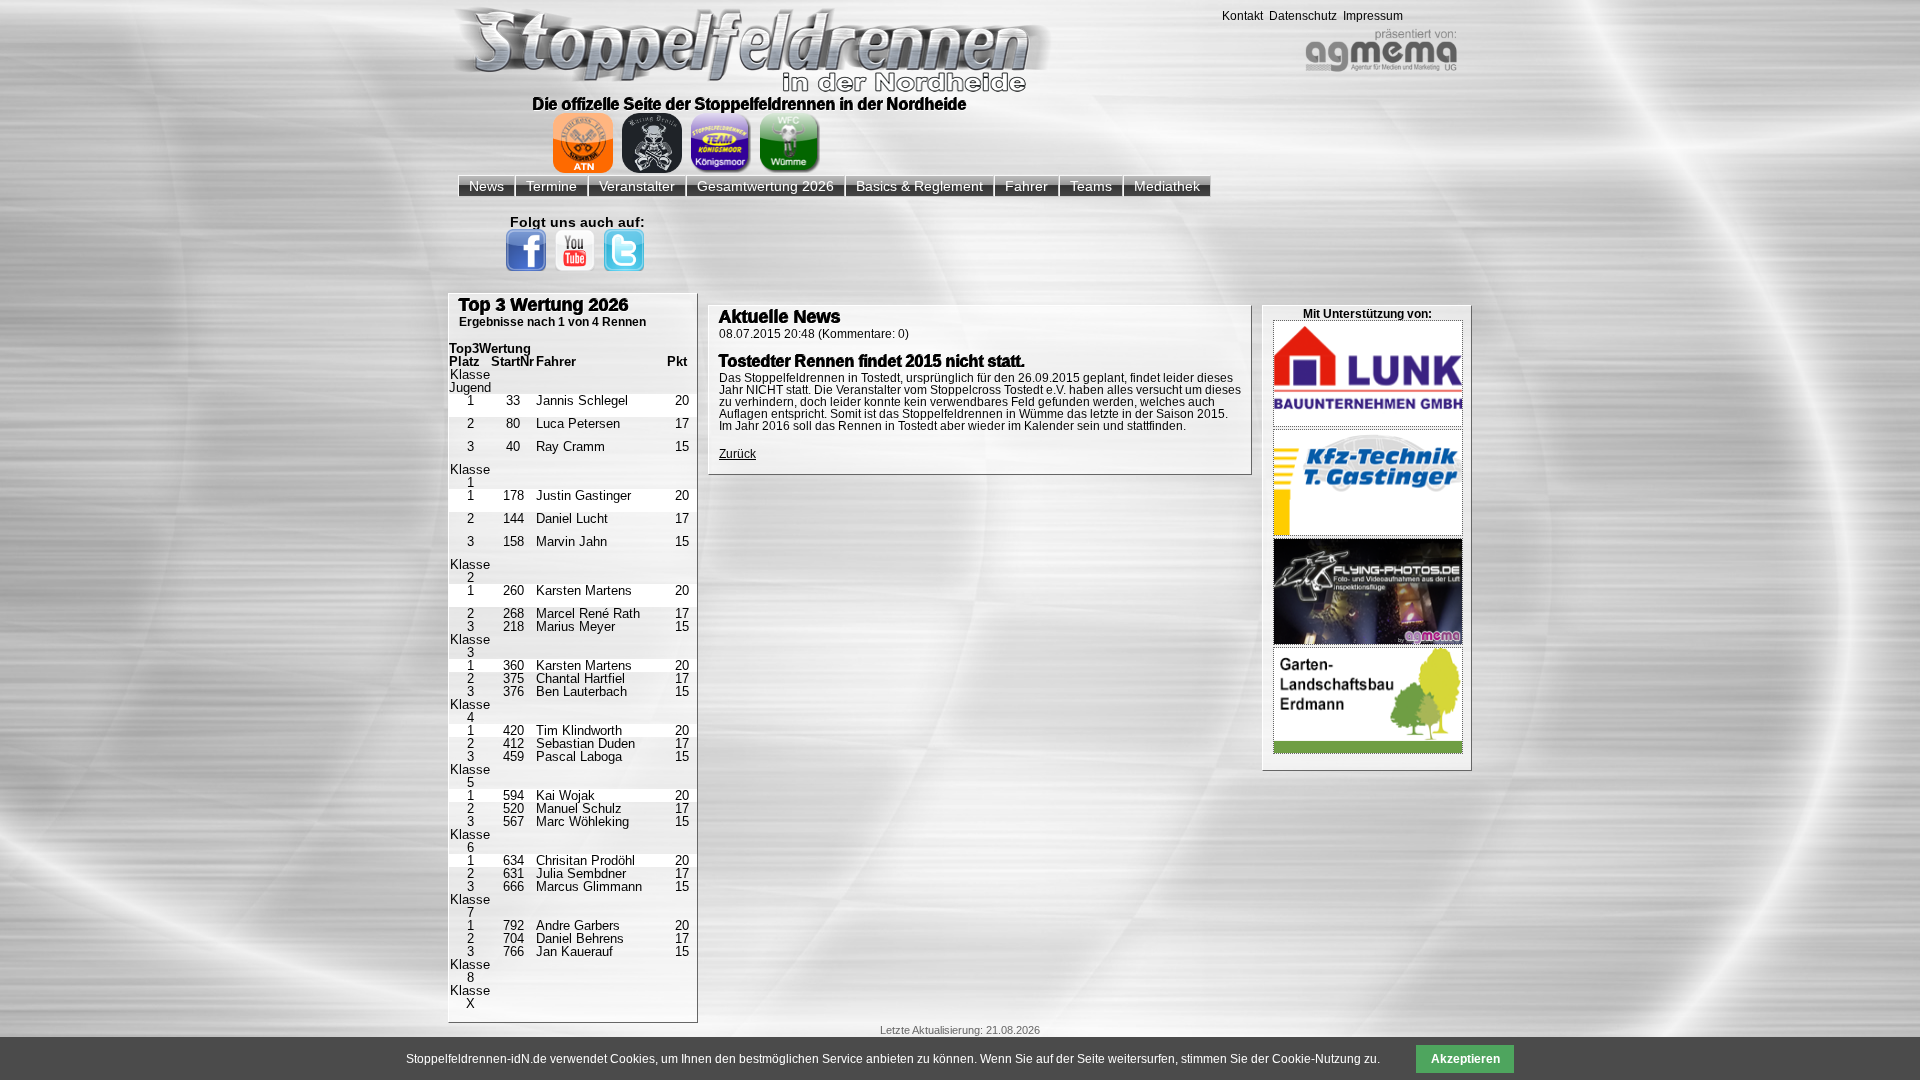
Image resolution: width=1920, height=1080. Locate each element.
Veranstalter (637, 186)
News (486, 186)
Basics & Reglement (919, 186)
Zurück (737, 454)
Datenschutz (1303, 16)
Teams (1091, 186)
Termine (551, 186)
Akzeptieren (1465, 1059)
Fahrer (1026, 186)
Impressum (1373, 16)
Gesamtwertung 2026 (765, 186)
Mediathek (1167, 186)
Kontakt (1242, 16)
